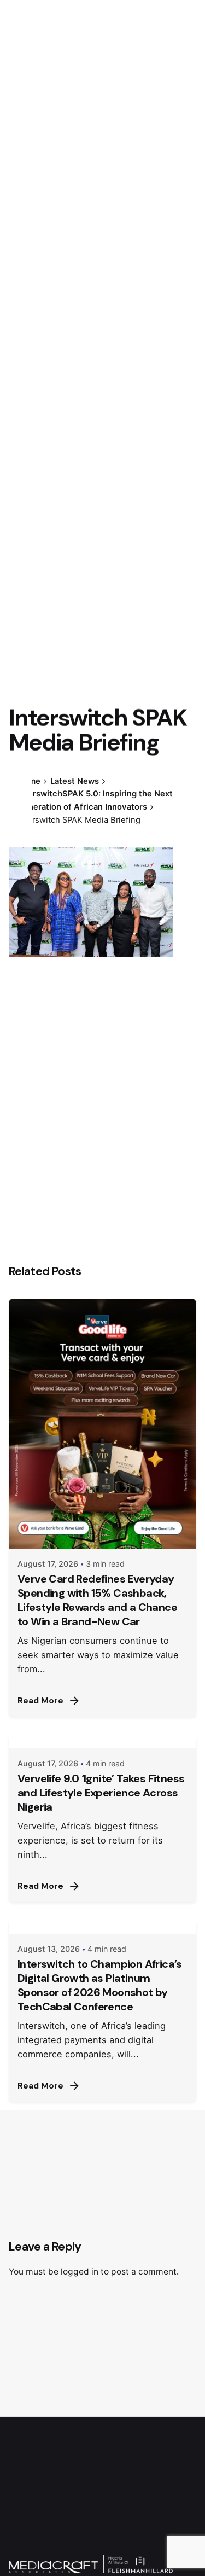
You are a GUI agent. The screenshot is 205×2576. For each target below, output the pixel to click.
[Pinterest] (20, 835)
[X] (20, 795)
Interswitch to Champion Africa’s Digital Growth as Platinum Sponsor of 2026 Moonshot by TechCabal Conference (100, 1985)
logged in (80, 2272)
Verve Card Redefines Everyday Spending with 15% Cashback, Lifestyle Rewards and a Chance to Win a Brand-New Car (97, 1600)
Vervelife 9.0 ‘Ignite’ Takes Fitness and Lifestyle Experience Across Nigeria (101, 1793)
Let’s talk (138, 154)
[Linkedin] (20, 815)
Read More (40, 1701)
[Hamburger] (24, 155)
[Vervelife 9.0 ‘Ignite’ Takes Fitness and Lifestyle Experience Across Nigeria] (102, 1741)
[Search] (183, 155)
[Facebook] (20, 776)
